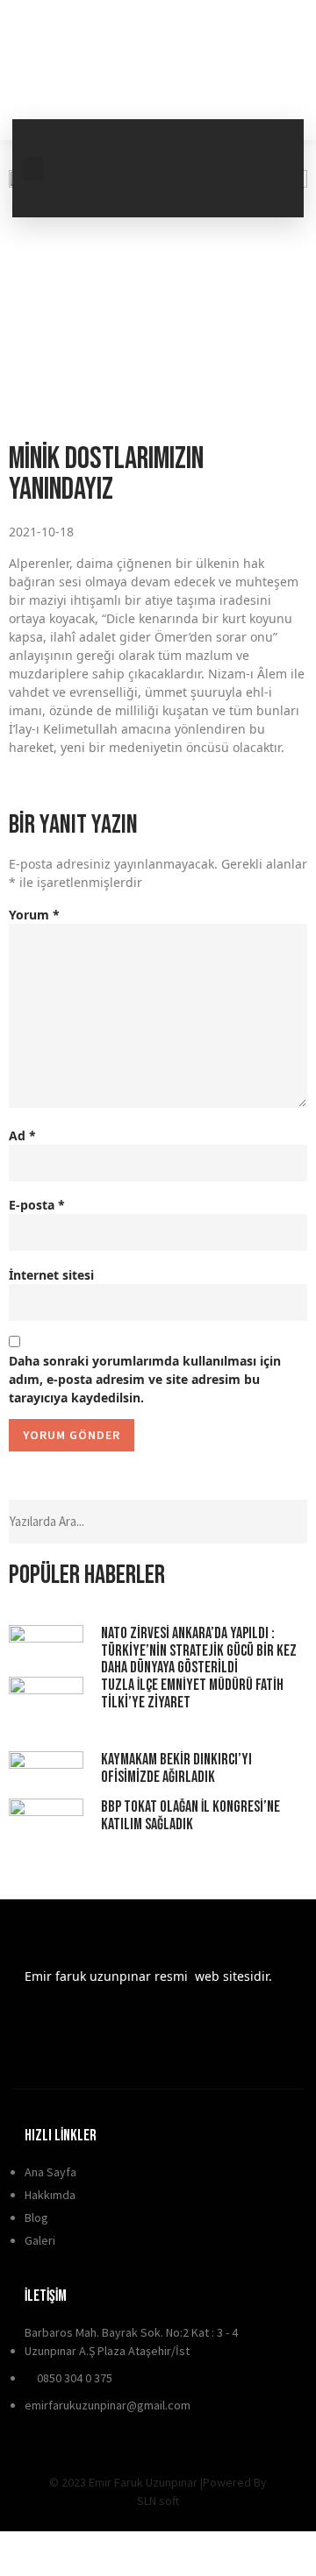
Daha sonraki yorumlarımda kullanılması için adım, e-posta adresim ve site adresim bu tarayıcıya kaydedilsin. (145, 1379)
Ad (22, 1135)
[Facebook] (206, 141)
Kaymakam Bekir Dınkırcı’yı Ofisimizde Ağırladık (176, 1768)
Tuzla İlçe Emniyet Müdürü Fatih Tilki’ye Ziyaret (192, 1694)
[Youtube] (206, 190)
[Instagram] (269, 190)
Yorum (34, 915)
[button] (33, 169)
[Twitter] (269, 141)
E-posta (37, 1205)
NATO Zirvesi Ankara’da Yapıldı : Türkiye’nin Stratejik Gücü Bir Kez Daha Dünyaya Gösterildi (199, 1651)
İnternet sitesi (51, 1275)
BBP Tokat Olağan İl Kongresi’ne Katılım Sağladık (190, 1816)
